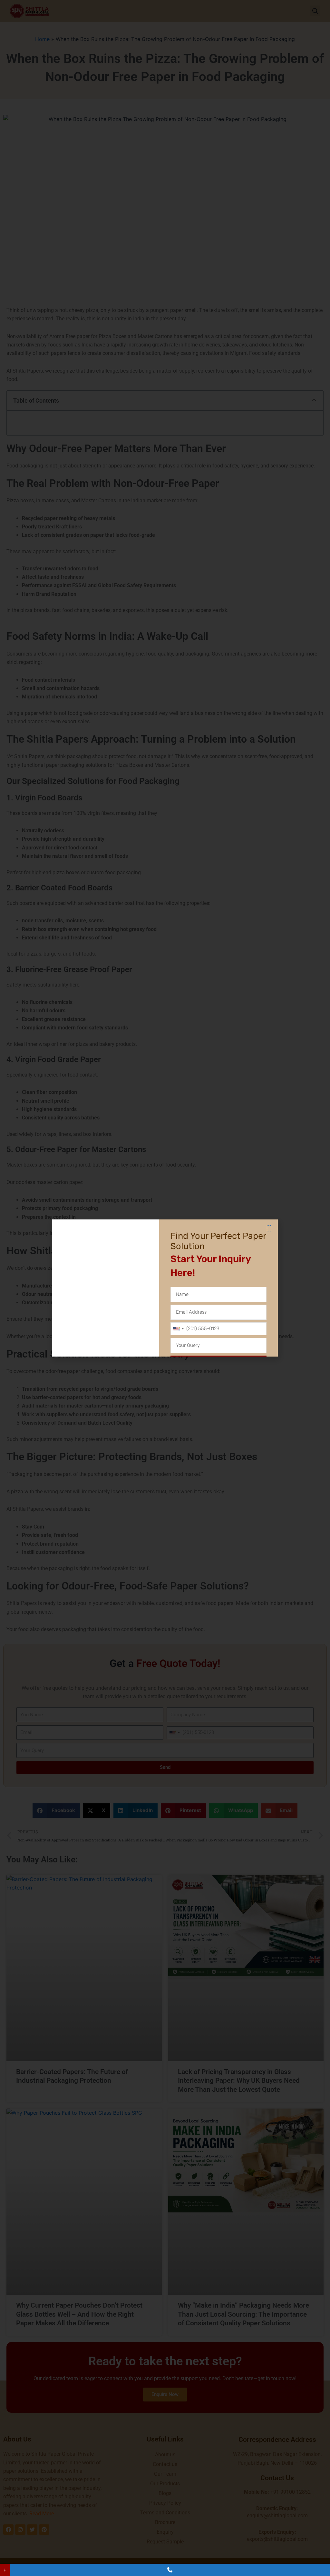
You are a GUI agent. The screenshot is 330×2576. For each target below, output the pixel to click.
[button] (269, 1228)
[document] (165, 1288)
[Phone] (170, 2570)
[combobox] (178, 1329)
